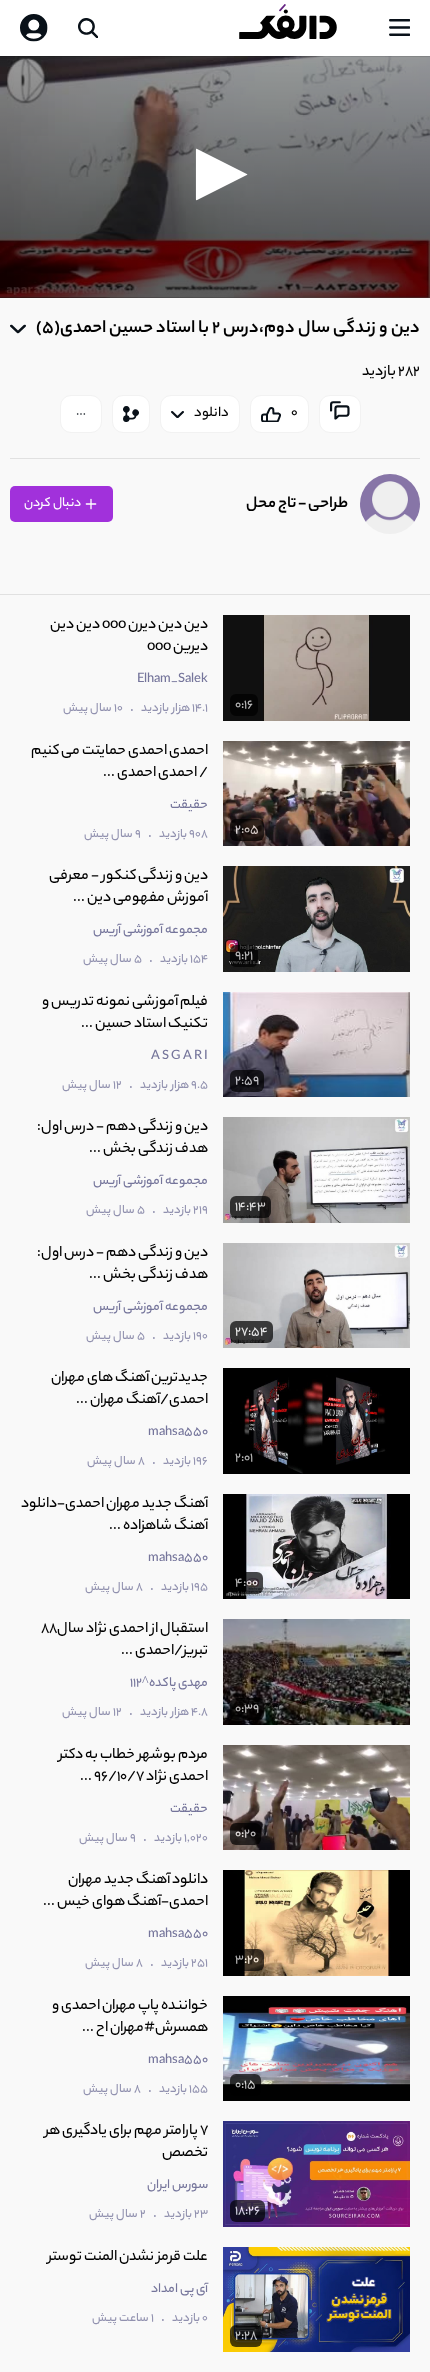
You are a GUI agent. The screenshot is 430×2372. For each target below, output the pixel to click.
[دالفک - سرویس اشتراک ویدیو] (304, 28)
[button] (215, 174)
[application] (215, 177)
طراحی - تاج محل (297, 504)
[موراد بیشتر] (81, 414)
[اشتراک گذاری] (131, 414)
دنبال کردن (53, 503)
